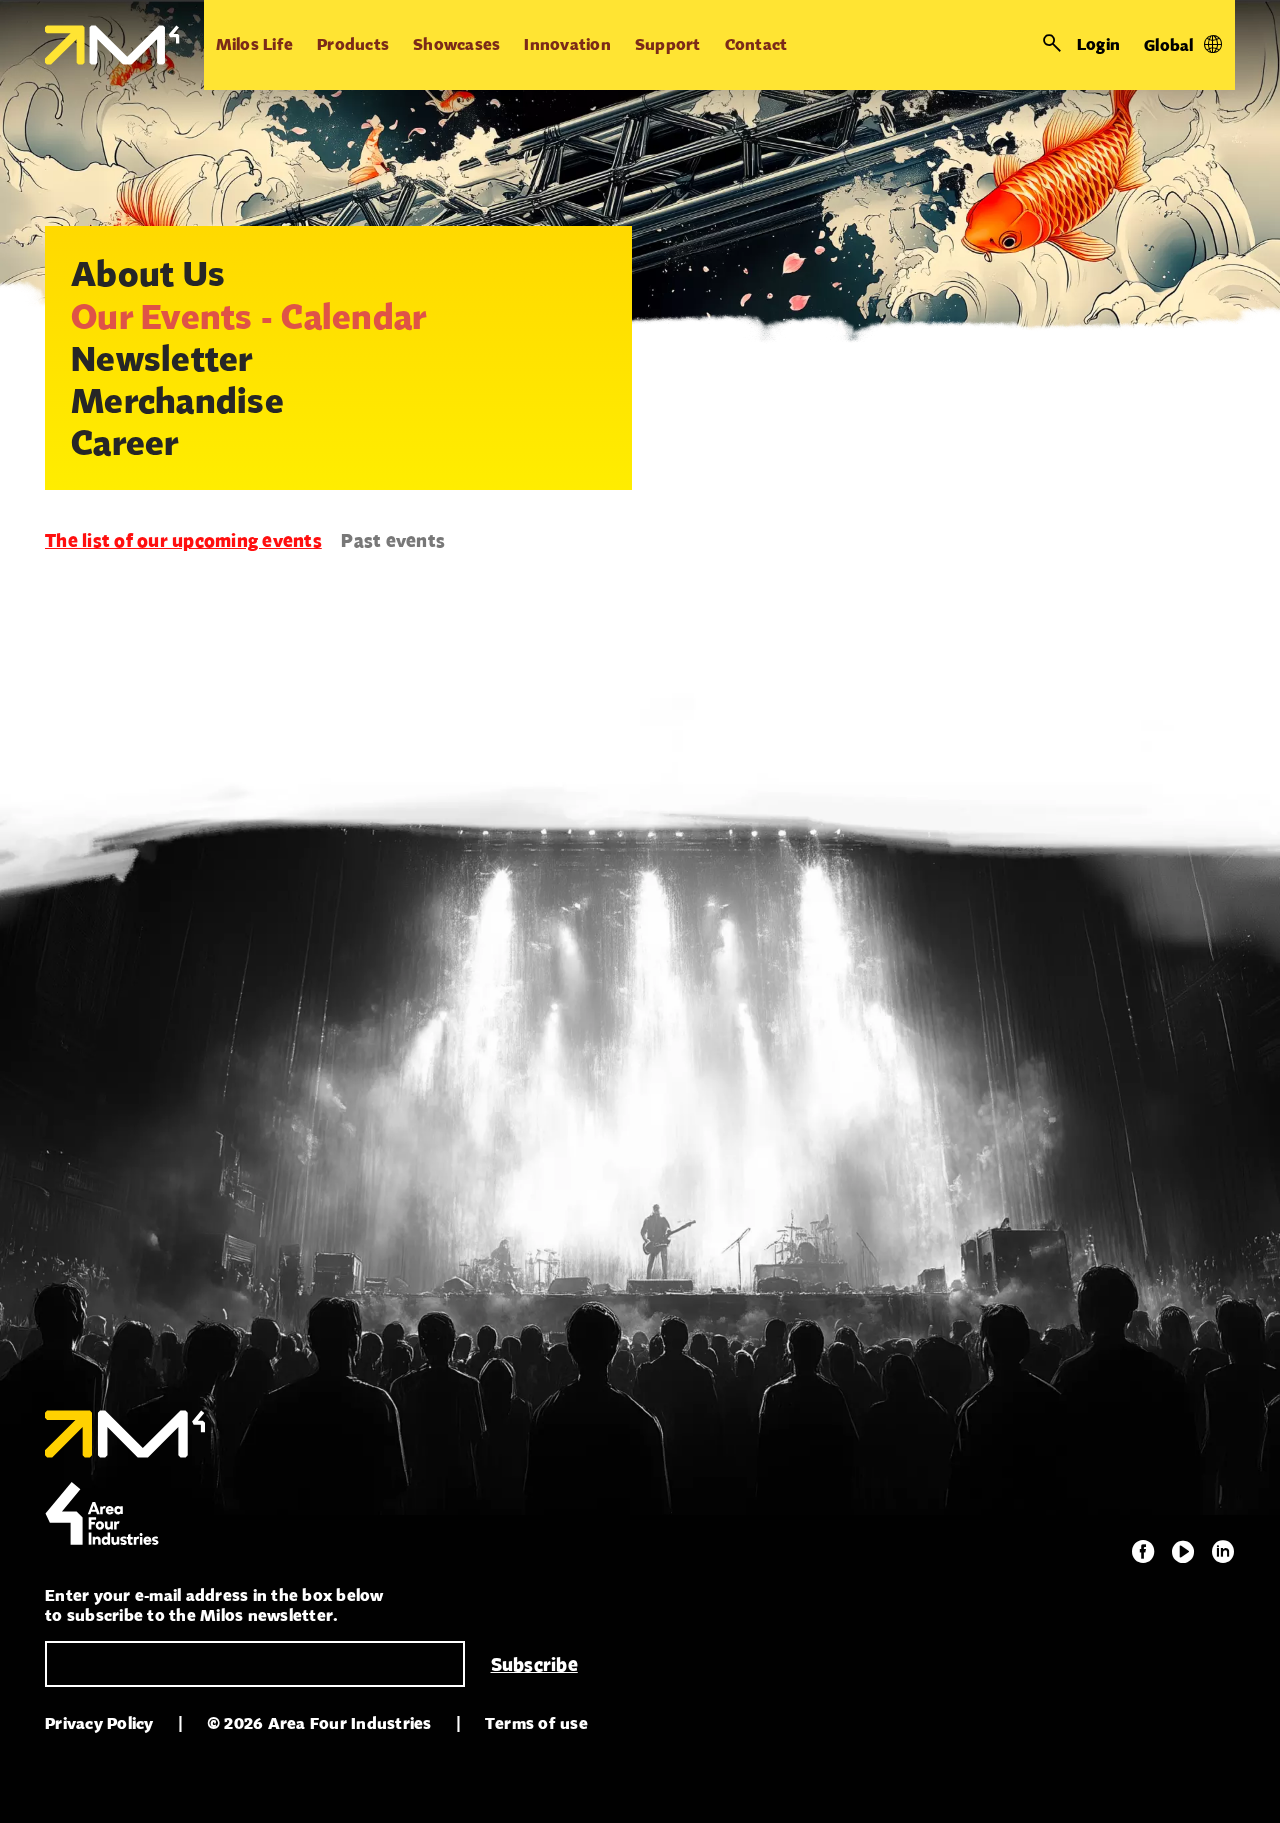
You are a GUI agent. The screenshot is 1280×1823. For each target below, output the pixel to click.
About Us (148, 273)
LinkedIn (1223, 1552)
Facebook (1143, 1552)
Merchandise (177, 400)
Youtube (1183, 1552)
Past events (393, 540)
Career (125, 442)
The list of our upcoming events (183, 540)
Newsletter (162, 358)
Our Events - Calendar (248, 316)
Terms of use (536, 1723)
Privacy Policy (99, 1723)
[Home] (112, 45)
